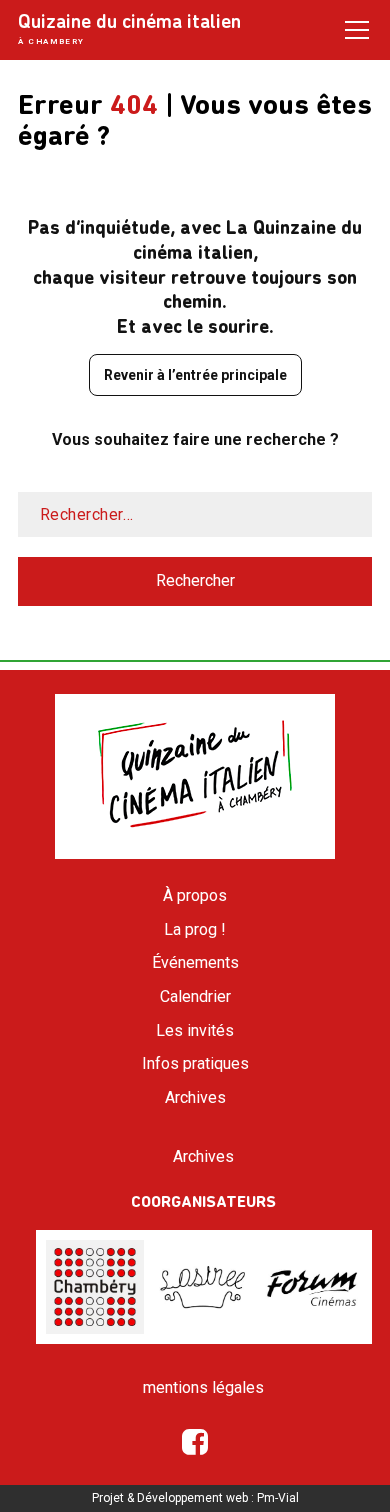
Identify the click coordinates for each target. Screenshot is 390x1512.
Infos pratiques (195, 1063)
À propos (195, 895)
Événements (195, 962)
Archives (195, 1097)
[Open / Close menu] (357, 29)
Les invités (195, 1030)
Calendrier (195, 996)
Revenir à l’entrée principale (195, 375)
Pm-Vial (278, 1498)
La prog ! (195, 929)
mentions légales (203, 1387)
